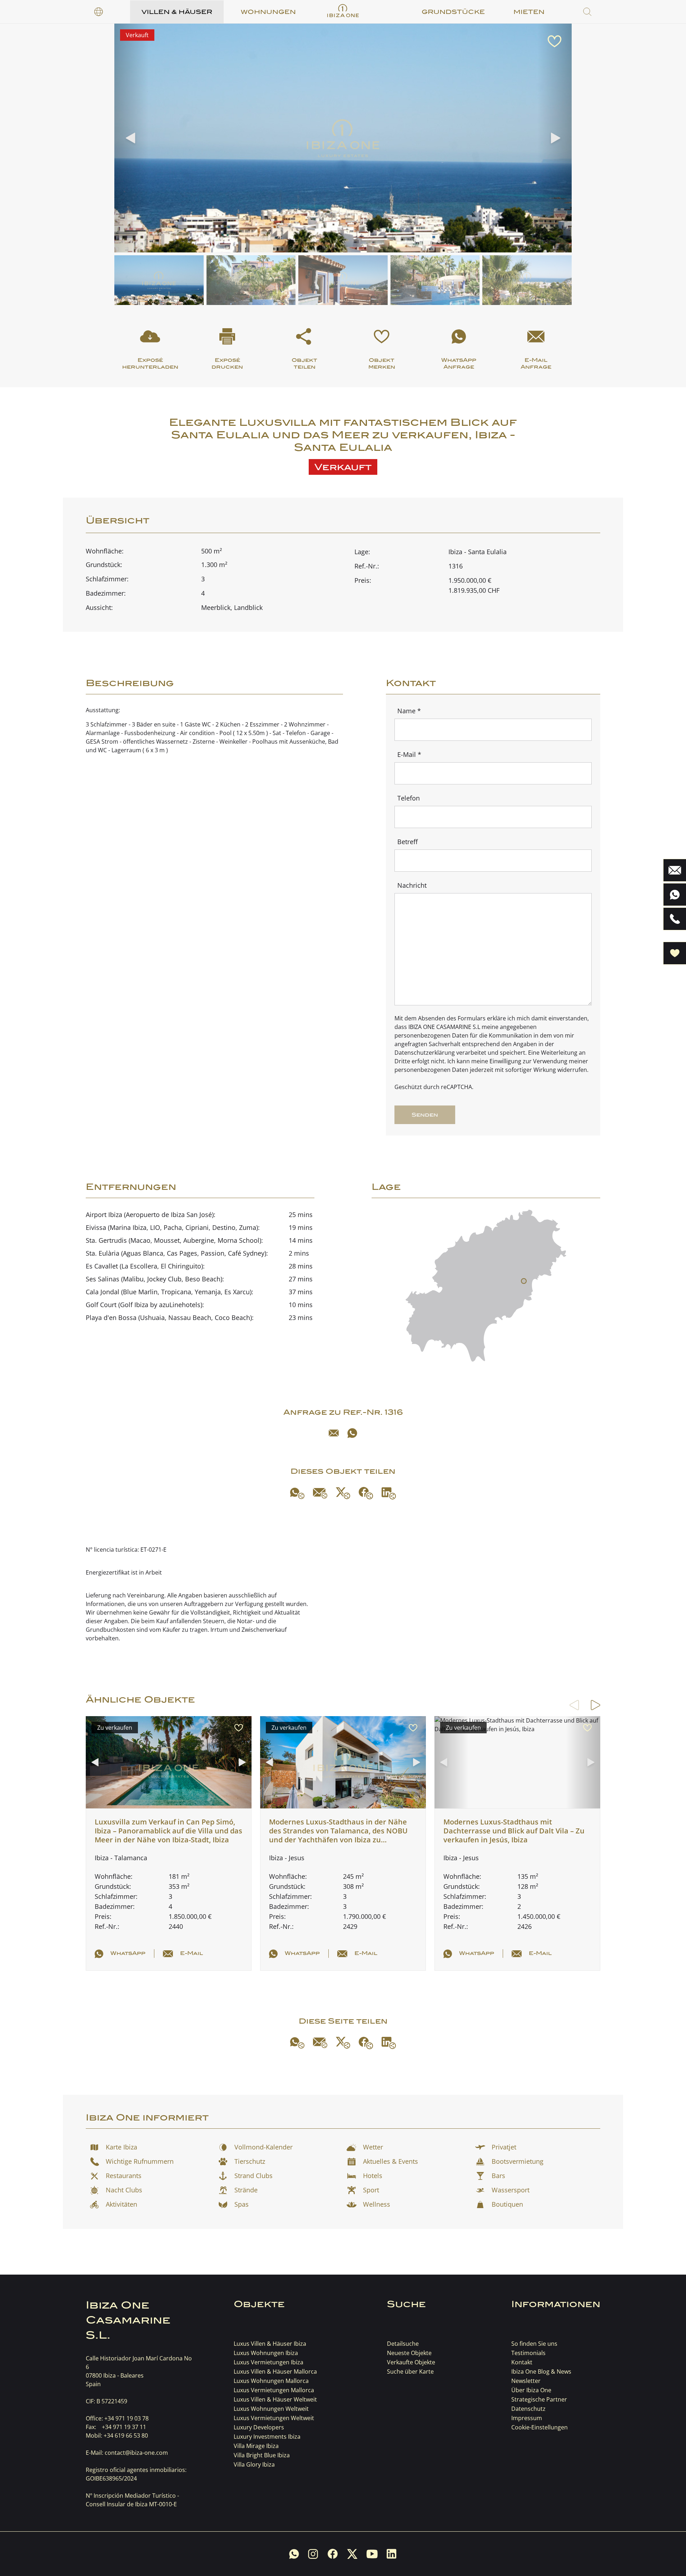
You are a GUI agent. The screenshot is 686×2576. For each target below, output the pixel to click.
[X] (343, 1493)
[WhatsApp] (352, 1433)
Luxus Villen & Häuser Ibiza (270, 2344)
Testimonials (528, 2353)
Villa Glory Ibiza (254, 2464)
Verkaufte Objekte (411, 2362)
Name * (409, 711)
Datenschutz (528, 2409)
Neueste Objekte (409, 2353)
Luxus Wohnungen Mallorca (271, 2381)
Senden (425, 1115)
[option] (99, 12)
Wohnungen (268, 12)
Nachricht (412, 885)
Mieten (529, 12)
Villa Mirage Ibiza (256, 2446)
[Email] (334, 1433)
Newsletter (526, 2381)
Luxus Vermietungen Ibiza (269, 2362)
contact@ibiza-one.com (136, 2453)
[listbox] (99, 12)
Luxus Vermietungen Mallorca (274, 2390)
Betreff (407, 842)
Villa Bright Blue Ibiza (262, 2455)
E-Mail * (409, 754)
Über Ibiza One (531, 2390)
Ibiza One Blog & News (541, 2371)
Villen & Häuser (177, 12)
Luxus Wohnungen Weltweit (271, 2409)
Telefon (409, 798)
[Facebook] (366, 1493)
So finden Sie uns (534, 2344)
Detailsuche (403, 2344)
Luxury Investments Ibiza (267, 2437)
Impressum (527, 2418)
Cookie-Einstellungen (540, 2427)
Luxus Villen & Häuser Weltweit (275, 2399)
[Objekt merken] (555, 41)
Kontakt (522, 2362)
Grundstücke (453, 12)
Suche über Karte (410, 2371)
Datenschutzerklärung (425, 1053)
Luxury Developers (259, 2427)
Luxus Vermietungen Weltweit (274, 2418)
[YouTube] (372, 2554)
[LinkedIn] (389, 1493)
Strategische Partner (539, 2399)
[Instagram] (313, 2554)
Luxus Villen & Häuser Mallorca (275, 2371)
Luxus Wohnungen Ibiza (266, 2353)
